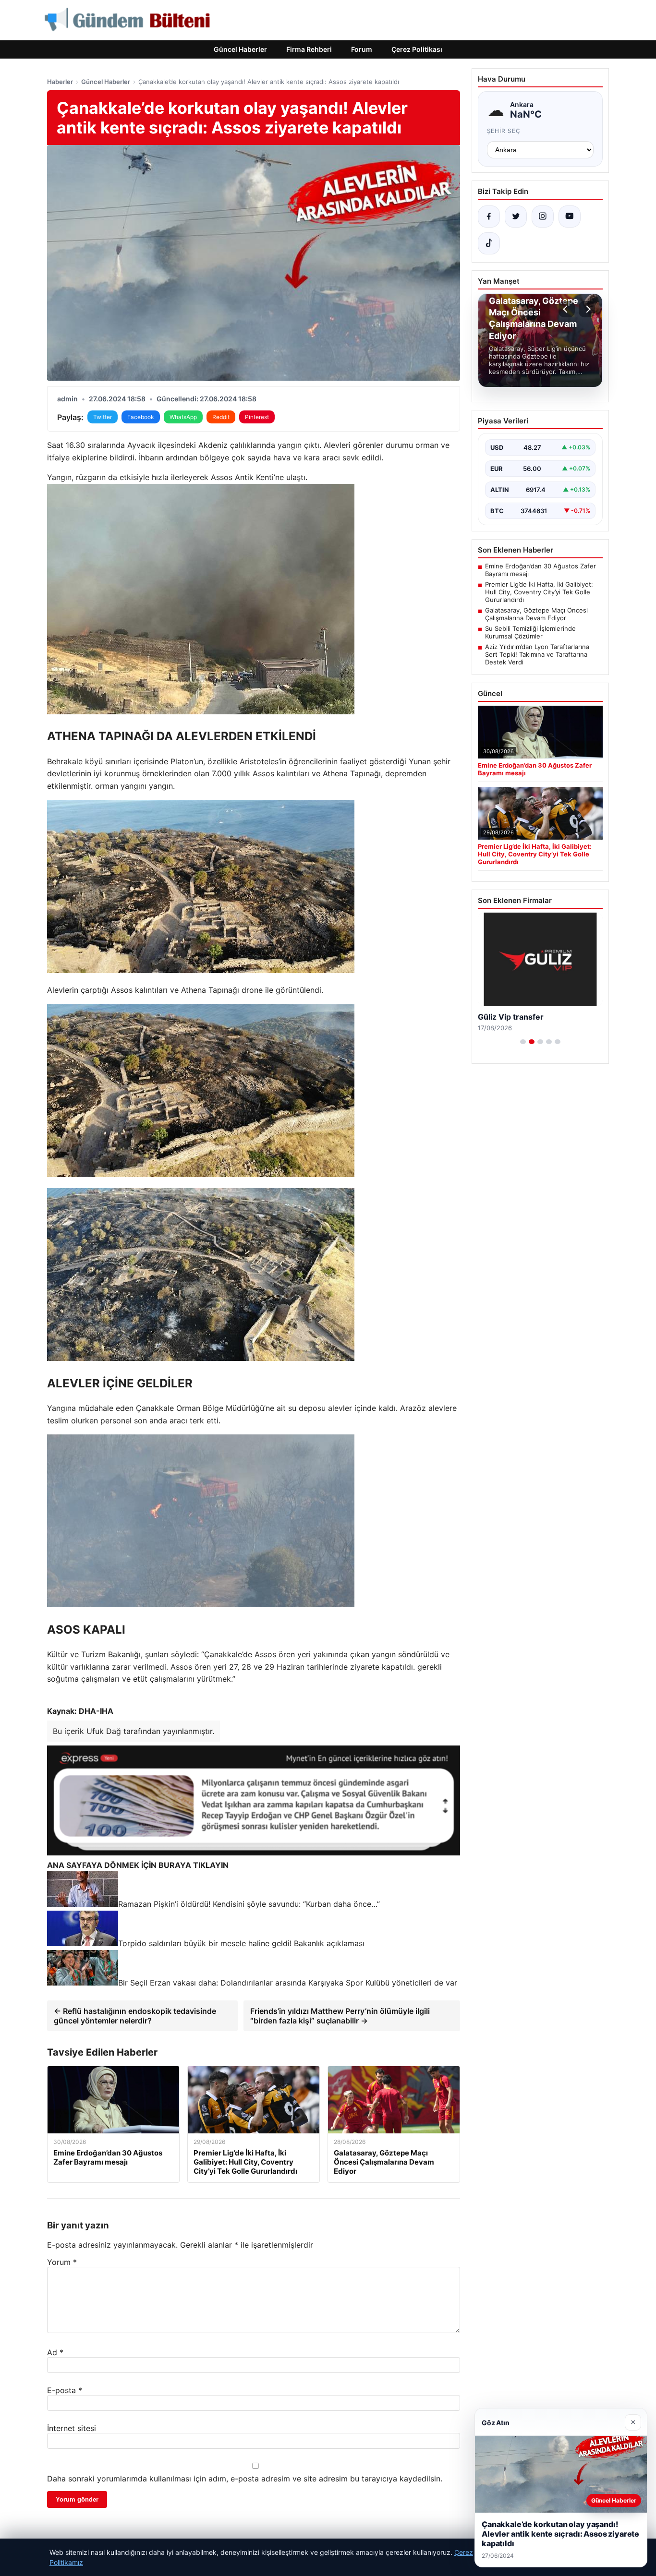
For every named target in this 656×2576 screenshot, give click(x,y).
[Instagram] (543, 217)
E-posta (65, 2390)
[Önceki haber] (567, 309)
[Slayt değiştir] (523, 1042)
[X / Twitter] (516, 217)
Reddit (221, 417)
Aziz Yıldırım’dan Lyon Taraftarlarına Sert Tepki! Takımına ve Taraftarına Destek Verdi (537, 654)
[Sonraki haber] (587, 309)
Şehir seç (504, 131)
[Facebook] (489, 217)
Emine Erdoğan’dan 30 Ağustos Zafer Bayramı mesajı (541, 570)
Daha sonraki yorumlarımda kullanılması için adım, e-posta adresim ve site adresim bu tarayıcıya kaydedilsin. (245, 2479)
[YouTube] (570, 217)
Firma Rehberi (309, 49)
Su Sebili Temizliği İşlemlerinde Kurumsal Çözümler (530, 632)
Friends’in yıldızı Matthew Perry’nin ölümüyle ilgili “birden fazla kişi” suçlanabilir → (340, 2016)
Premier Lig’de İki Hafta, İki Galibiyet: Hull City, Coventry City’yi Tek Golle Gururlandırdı (539, 592)
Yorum (62, 2262)
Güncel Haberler (240, 49)
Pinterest (257, 417)
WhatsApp (183, 417)
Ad (55, 2352)
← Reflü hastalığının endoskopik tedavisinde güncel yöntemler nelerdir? (135, 2016)
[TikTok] (489, 243)
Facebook (141, 417)
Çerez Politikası (417, 49)
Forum (362, 49)
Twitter (103, 417)
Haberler (60, 82)
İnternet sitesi (72, 2428)
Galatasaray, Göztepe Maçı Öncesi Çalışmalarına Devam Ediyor (536, 614)
